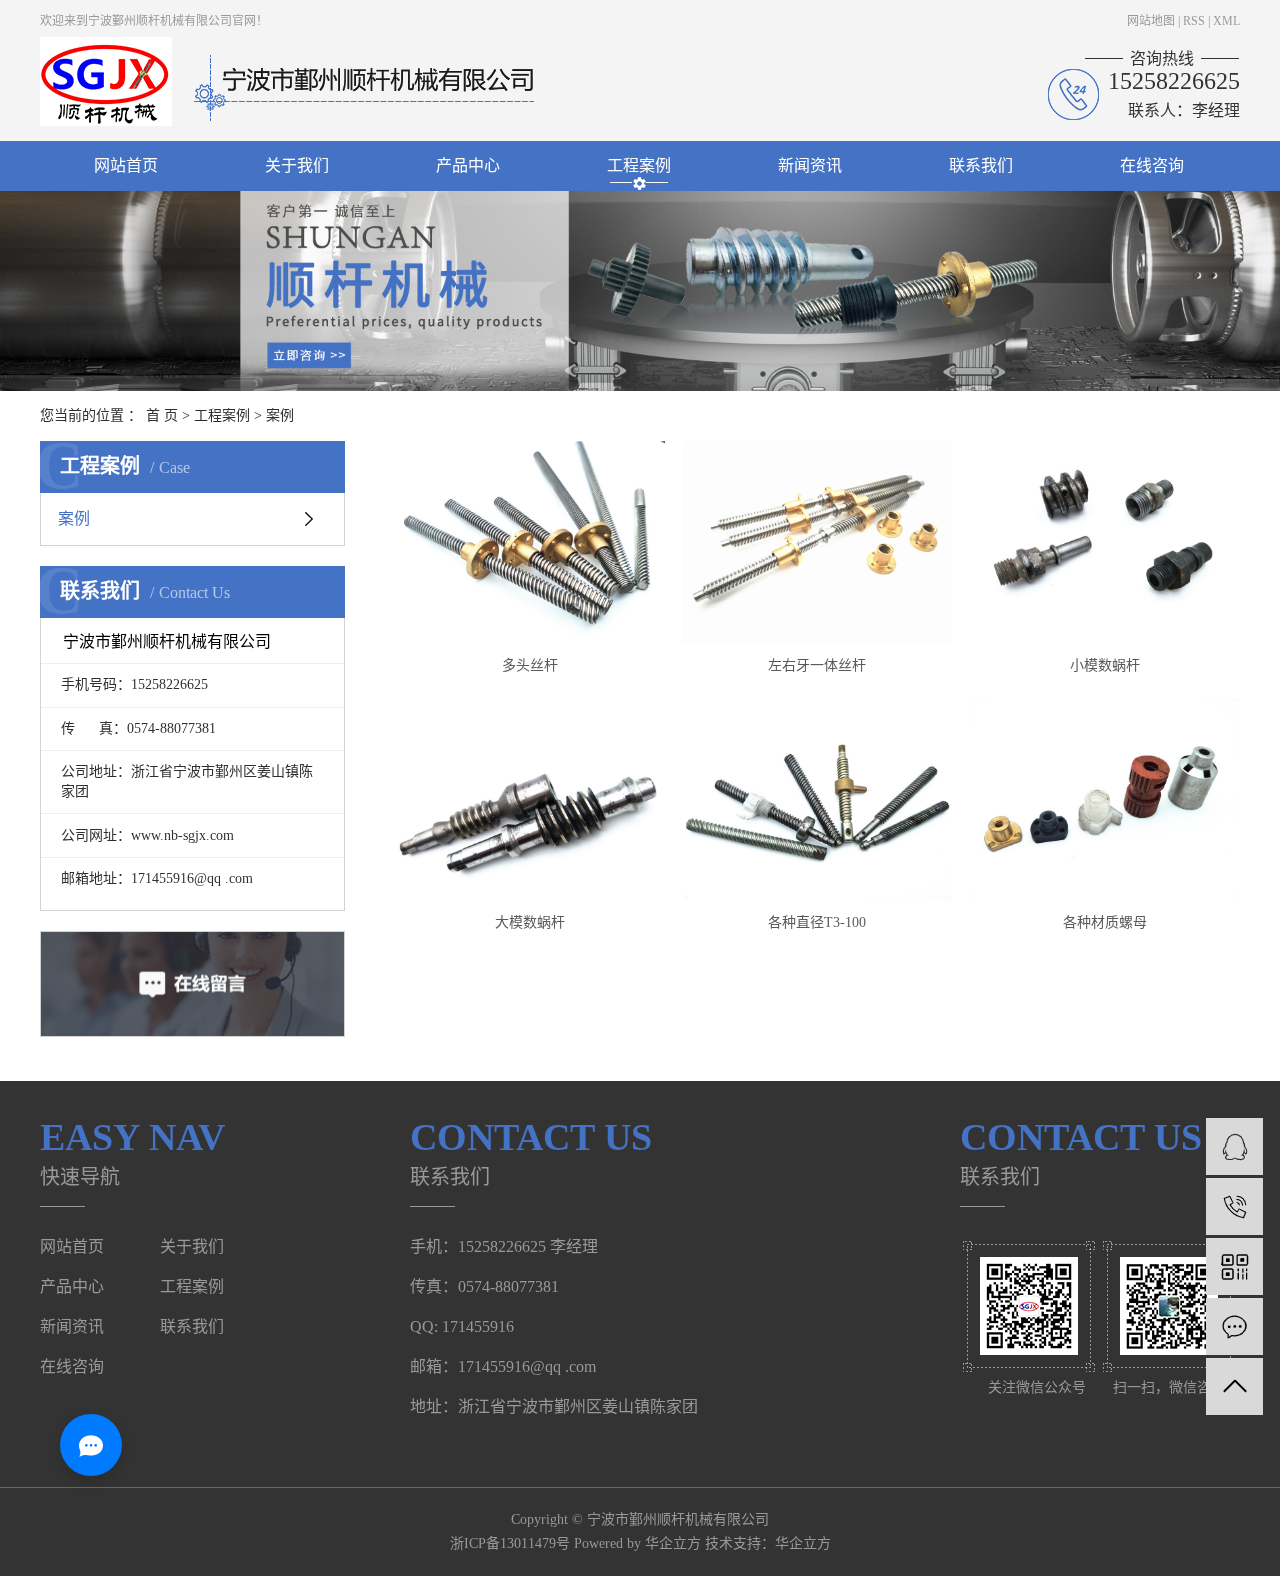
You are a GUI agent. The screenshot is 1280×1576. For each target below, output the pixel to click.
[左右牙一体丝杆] (817, 542)
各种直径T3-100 (817, 922)
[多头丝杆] (530, 542)
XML (1226, 21)
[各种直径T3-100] (817, 799)
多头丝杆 (530, 665)
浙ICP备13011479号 (510, 1543)
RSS (1194, 21)
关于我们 (297, 165)
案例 (280, 415)
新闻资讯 (810, 165)
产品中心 (468, 165)
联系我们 (981, 165)
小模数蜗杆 (1105, 665)
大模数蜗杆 (530, 922)
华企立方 (803, 1543)
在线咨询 (1152, 165)
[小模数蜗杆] (1105, 542)
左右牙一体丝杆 (817, 665)
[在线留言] (1234, 1326)
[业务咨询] (1234, 1146)
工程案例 (639, 165)
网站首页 (126, 165)
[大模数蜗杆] (530, 799)
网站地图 (1151, 21)
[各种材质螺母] (1105, 799)
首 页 (162, 415)
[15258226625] (1234, 1206)
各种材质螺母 (1105, 922)
